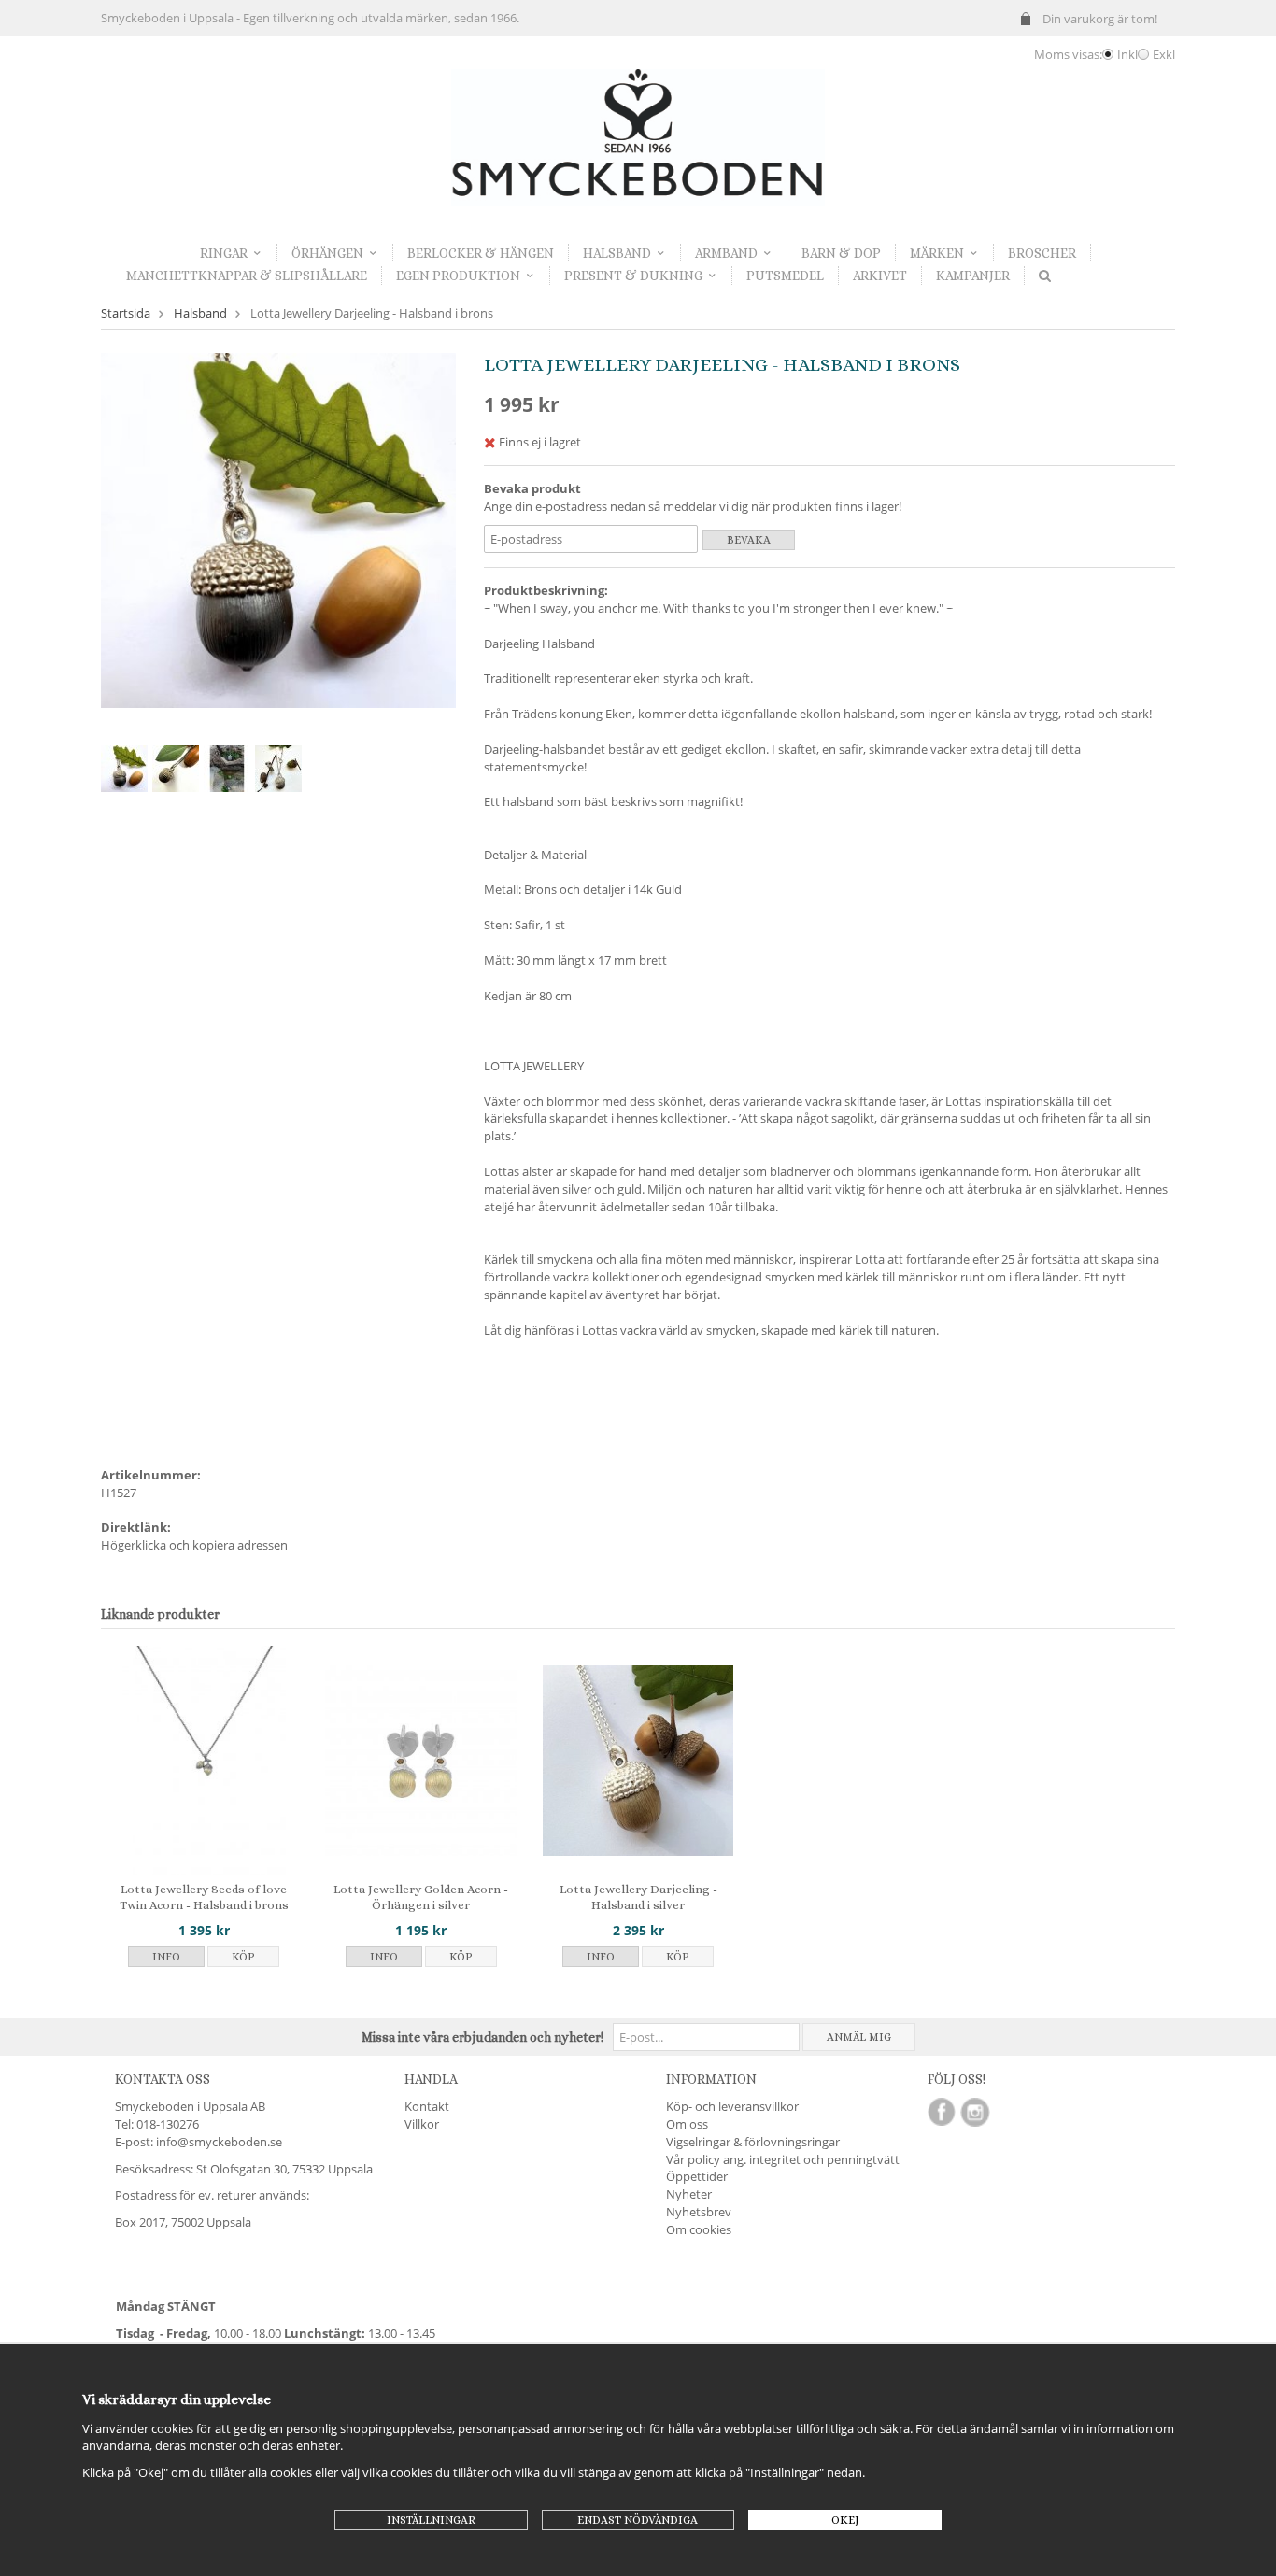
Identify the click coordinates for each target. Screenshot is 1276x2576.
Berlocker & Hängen (481, 253)
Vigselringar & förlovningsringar (753, 2142)
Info (166, 1957)
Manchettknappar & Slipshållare (247, 276)
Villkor (422, 2124)
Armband (726, 253)
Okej (845, 2520)
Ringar (224, 253)
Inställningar (431, 2520)
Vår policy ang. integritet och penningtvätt (783, 2159)
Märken (937, 253)
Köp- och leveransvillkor (732, 2106)
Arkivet (880, 276)
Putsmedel (785, 276)
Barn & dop (841, 253)
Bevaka (749, 540)
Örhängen (327, 253)
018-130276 (168, 2124)
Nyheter (689, 2194)
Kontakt (427, 2106)
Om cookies (699, 2229)
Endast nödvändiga (638, 2520)
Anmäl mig (859, 2037)
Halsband (617, 253)
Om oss (687, 2124)
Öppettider (697, 2176)
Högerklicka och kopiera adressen (194, 1545)
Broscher (1042, 253)
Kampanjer (973, 276)
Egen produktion (458, 276)
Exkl (1164, 54)
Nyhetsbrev (699, 2212)
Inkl (1127, 54)
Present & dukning (633, 276)
